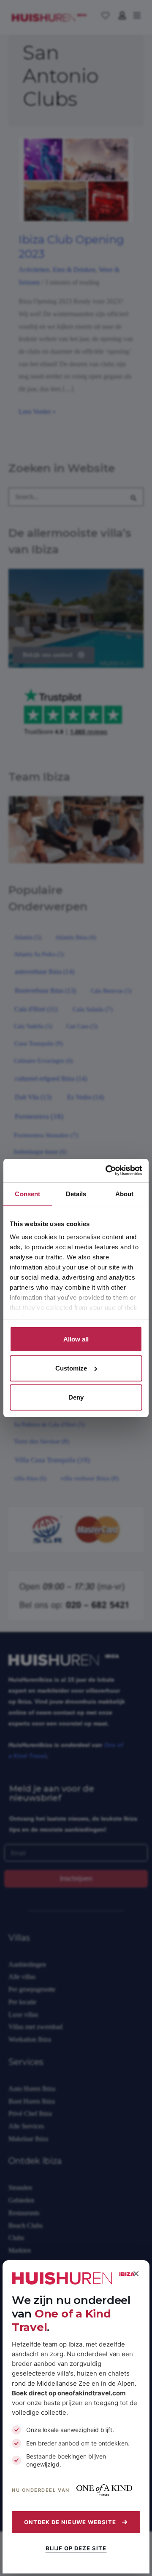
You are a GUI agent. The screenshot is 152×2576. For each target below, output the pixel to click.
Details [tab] (76, 1193)
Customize (71, 1368)
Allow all (76, 1339)
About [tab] (125, 1193)
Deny (76, 1397)
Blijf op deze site (76, 2548)
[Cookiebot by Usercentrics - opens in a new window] (107, 1171)
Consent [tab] (27, 1193)
